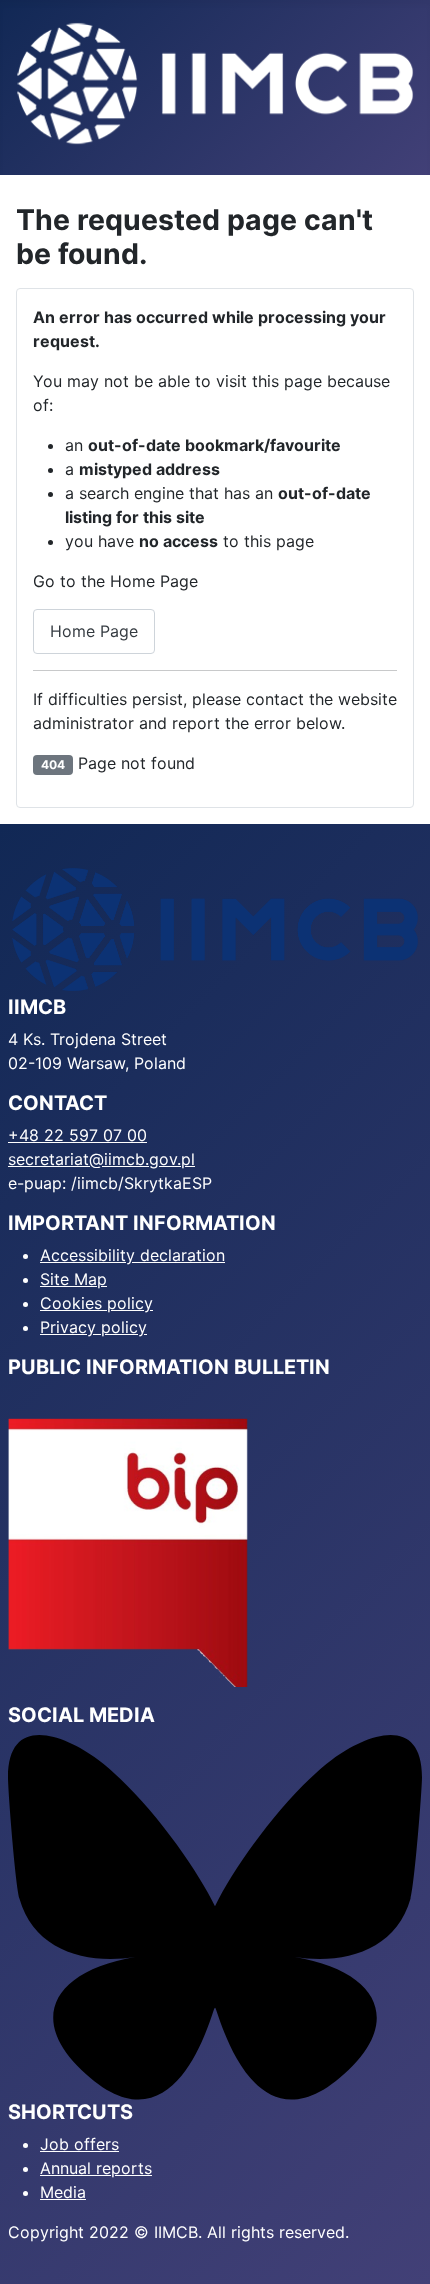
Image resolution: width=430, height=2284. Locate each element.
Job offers (79, 2144)
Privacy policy (93, 1327)
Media (63, 2192)
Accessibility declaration (132, 1255)
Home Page (94, 631)
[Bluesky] (215, 1916)
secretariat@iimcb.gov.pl (101, 1159)
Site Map (73, 1279)
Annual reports (96, 2168)
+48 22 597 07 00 (77, 1135)
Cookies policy (96, 1303)
